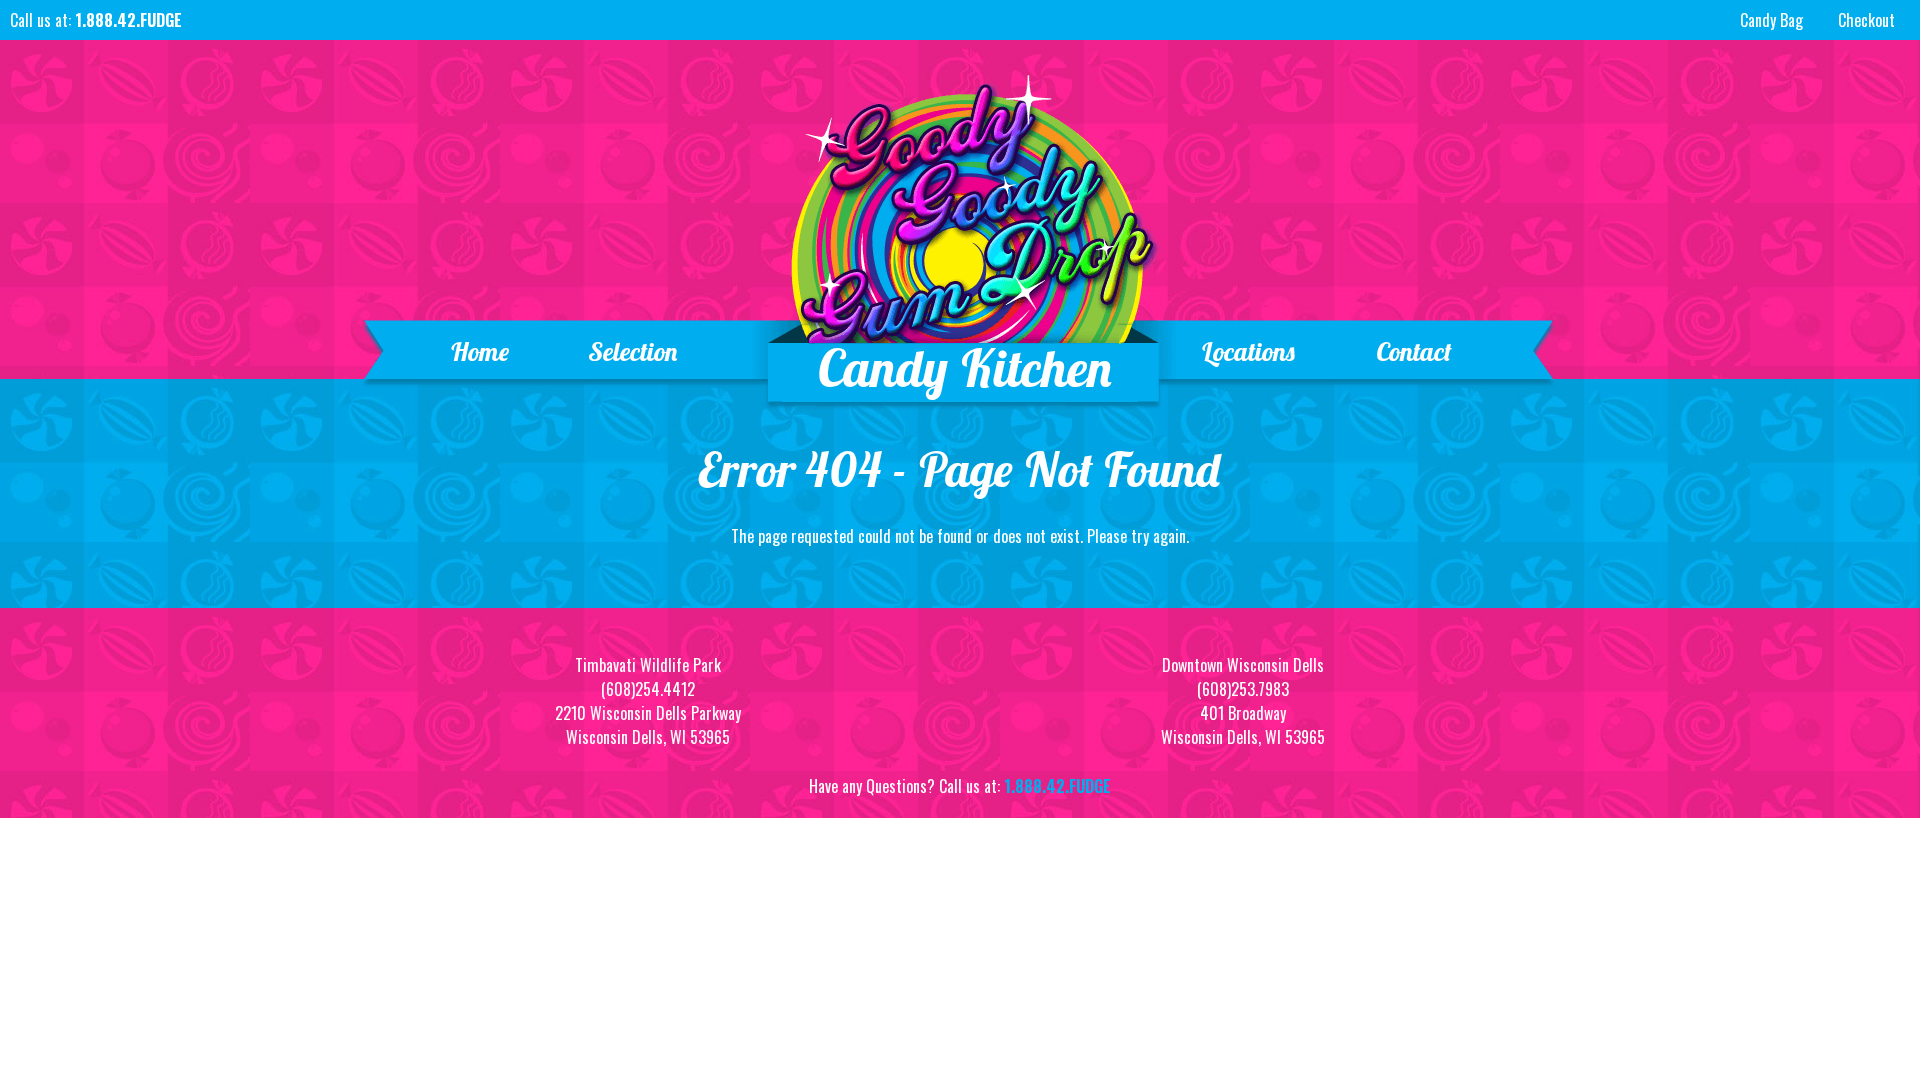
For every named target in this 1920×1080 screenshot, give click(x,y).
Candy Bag (1771, 20)
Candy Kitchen (965, 367)
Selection (634, 351)
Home (479, 351)
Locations (1248, 351)
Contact (1413, 351)
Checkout (1866, 20)
